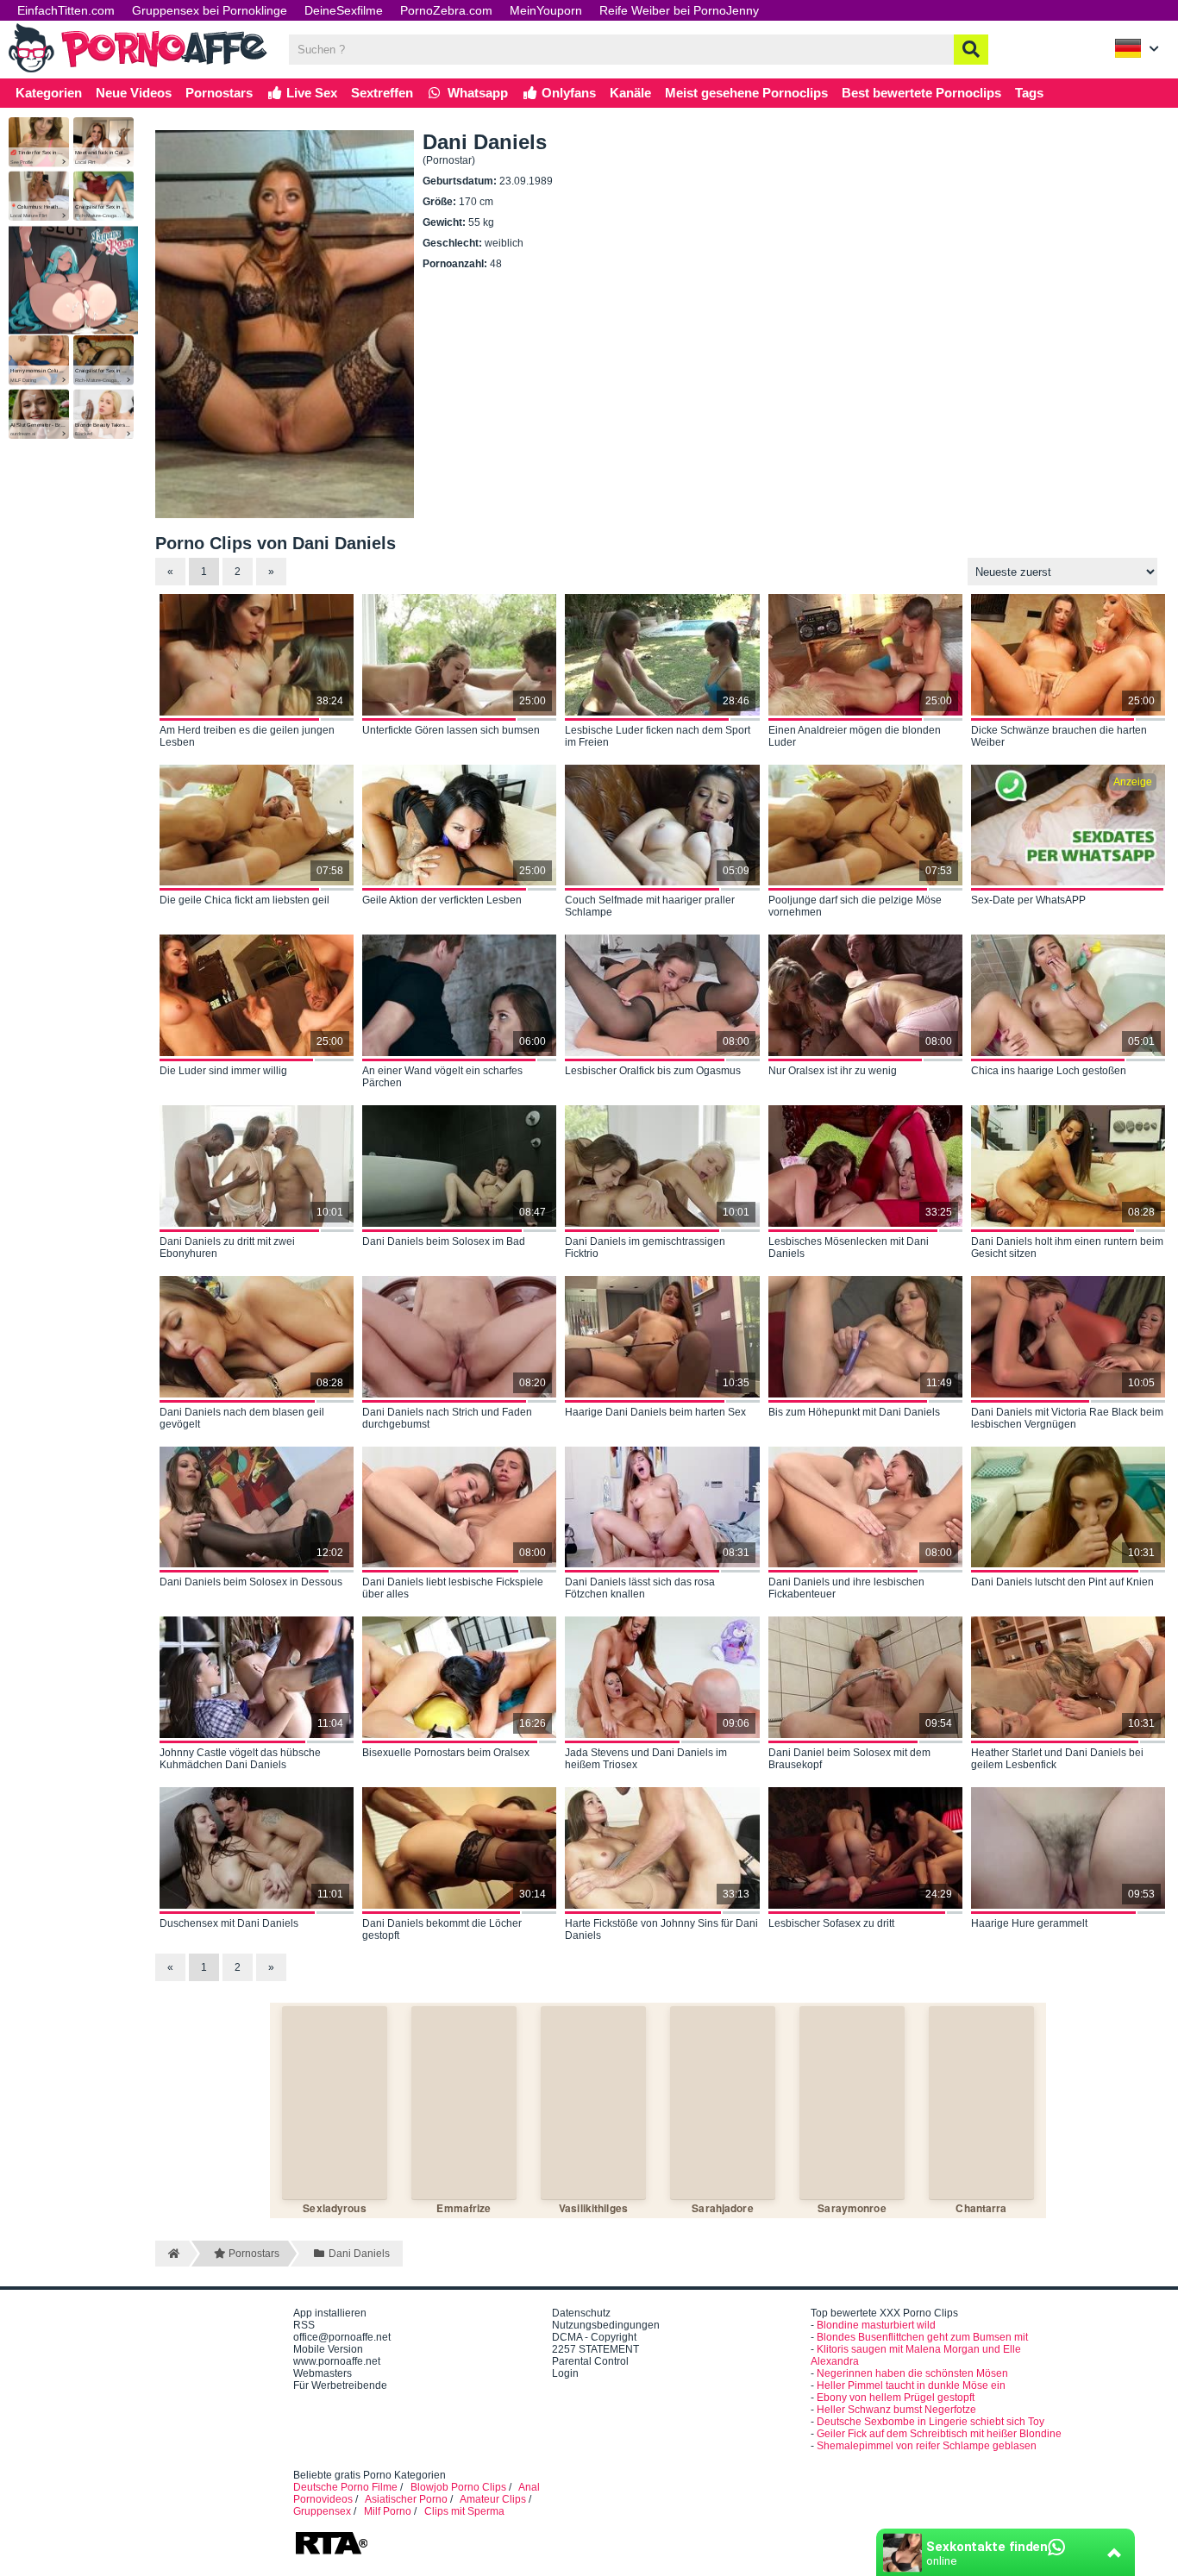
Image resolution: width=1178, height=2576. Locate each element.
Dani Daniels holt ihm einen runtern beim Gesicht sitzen (1067, 1247)
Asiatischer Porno (406, 2499)
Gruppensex (322, 2511)
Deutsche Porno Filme (345, 2487)
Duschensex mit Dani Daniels (229, 1923)
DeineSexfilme (344, 10)
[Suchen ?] (971, 50)
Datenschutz (581, 2313)
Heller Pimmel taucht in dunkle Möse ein (911, 2385)
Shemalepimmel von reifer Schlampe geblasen (927, 2446)
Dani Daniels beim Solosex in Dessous (251, 1582)
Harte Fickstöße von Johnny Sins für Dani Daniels (661, 1929)
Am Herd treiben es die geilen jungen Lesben (247, 736)
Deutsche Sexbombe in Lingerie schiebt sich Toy (930, 2422)
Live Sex (310, 93)
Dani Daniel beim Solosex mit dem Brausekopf (849, 1759)
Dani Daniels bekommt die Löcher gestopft (442, 1929)
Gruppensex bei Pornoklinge (210, 10)
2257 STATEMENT (595, 2349)
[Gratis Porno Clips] (138, 71)
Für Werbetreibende (340, 2385)
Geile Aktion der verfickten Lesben (442, 900)
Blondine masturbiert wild (876, 2325)
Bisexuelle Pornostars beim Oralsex (446, 1753)
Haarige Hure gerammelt (1029, 1923)
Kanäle (630, 93)
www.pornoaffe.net (337, 2361)
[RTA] (331, 2553)
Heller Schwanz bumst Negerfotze (896, 2410)
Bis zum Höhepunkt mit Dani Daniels (854, 1412)
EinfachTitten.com (66, 10)
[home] (172, 2254)
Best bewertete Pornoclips (921, 93)
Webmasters (323, 2373)
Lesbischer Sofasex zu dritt (831, 1923)
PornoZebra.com (446, 10)
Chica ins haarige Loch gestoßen (1049, 1071)
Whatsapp (476, 93)
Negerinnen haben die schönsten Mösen (912, 2373)
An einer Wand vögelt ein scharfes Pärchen (442, 1077)
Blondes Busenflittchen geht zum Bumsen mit (922, 2337)
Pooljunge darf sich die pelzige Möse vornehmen (855, 906)
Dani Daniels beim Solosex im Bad (444, 1241)
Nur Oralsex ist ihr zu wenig (833, 1071)
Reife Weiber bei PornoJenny (679, 10)
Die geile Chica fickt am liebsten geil (244, 900)
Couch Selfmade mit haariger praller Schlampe (650, 906)
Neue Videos (134, 93)
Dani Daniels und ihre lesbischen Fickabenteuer (846, 1588)
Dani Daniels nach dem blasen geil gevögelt (242, 1418)
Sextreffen (382, 93)
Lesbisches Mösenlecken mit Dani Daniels (849, 1247)
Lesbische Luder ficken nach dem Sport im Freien (658, 736)
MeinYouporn (546, 10)
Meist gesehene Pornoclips (746, 93)
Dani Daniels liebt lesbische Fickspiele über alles (453, 1588)
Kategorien (49, 93)
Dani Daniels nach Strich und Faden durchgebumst (447, 1418)
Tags (1029, 93)
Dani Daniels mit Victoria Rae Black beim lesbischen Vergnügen (1067, 1418)
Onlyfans (567, 93)
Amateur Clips (493, 2499)
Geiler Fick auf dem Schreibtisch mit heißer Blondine (939, 2434)
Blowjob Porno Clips (458, 2487)
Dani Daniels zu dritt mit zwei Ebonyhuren (227, 1247)
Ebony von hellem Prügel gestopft (896, 2398)
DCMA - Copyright (594, 2337)
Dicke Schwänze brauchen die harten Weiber (1059, 736)
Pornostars (219, 93)
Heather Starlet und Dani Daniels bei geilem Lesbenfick (1057, 1759)
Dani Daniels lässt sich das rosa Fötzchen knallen (640, 1588)
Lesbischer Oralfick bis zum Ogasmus (653, 1071)
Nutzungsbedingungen (606, 2325)
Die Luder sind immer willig (223, 1071)
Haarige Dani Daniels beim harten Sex (655, 1412)
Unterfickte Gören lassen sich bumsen (451, 730)
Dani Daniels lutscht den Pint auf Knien (1062, 1582)
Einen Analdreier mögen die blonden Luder (855, 736)
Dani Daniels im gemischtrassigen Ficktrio (645, 1247)
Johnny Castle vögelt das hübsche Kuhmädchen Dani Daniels (240, 1759)
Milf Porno (388, 2511)
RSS (304, 2325)
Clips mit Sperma (464, 2511)
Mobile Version (328, 2349)
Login (565, 2373)
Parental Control (590, 2361)
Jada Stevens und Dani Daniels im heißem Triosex (646, 1759)
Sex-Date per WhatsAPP (1028, 900)
